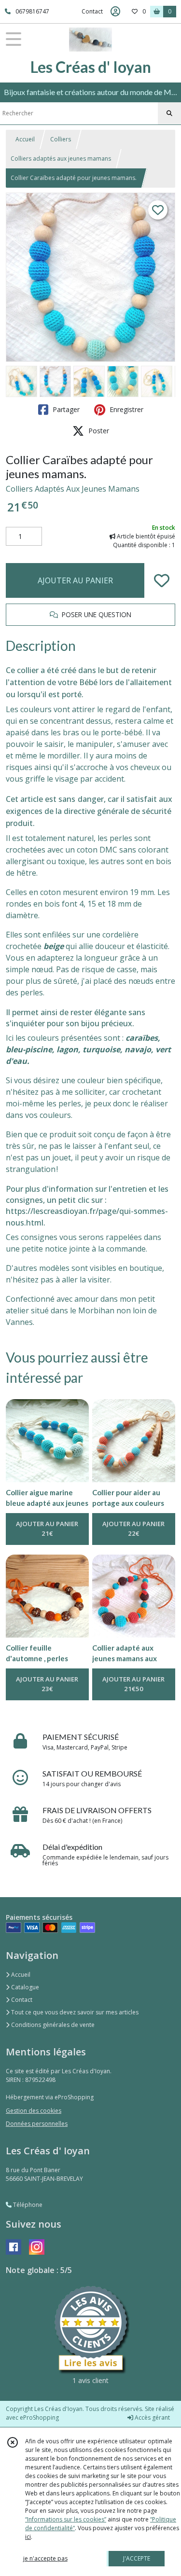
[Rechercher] (169, 113)
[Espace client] (115, 12)
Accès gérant (152, 2418)
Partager (65, 409)
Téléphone (27, 2205)
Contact (92, 11)
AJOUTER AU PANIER (75, 580)
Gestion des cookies (34, 2111)
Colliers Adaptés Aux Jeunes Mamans (73, 489)
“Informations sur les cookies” (66, 2519)
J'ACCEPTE (137, 2558)
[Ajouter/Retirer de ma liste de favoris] (162, 580)
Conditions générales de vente (52, 2025)
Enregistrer (125, 409)
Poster (98, 431)
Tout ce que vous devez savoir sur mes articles (74, 2012)
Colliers (61, 139)
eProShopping (39, 2418)
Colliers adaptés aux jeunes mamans (61, 158)
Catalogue (24, 1987)
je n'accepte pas (45, 2558)
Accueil (25, 139)
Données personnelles (37, 2124)
